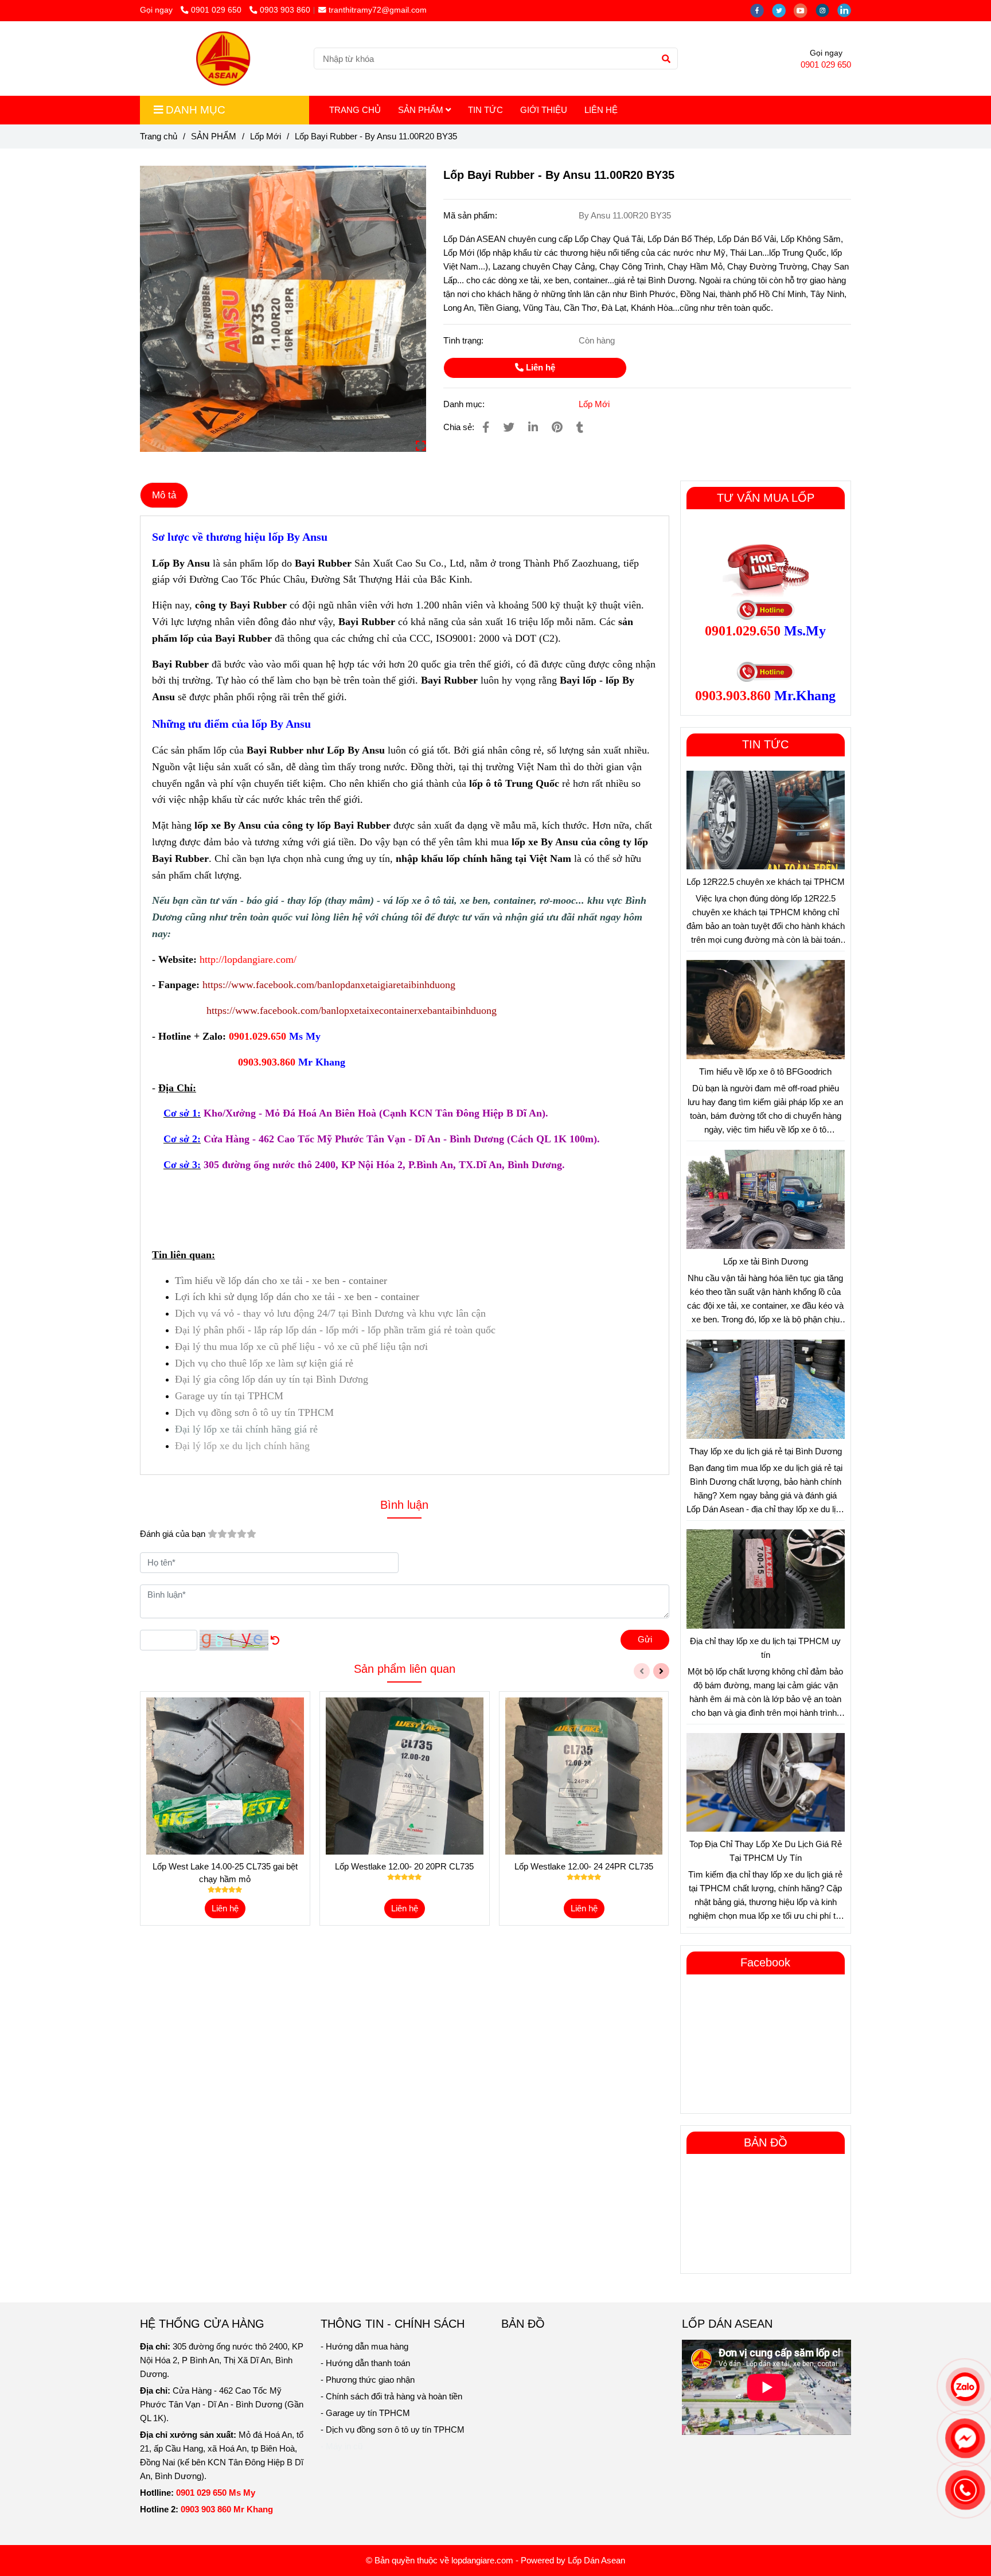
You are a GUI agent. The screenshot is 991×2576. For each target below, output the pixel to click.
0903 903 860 (285, 10)
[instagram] (826, 10)
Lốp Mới (266, 136)
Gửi (645, 1639)
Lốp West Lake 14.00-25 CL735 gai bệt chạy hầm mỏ (225, 1873)
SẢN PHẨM (422, 110)
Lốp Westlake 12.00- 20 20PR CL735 (404, 1866)
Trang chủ (159, 136)
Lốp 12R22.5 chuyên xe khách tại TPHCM (766, 882)
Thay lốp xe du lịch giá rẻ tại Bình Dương (766, 1451)
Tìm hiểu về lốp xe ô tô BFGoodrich (765, 1072)
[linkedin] (847, 10)
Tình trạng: (465, 340)
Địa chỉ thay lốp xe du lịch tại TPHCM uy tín (765, 1648)
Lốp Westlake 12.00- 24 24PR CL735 (584, 1866)
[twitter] (783, 10)
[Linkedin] (533, 427)
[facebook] (761, 10)
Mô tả (164, 495)
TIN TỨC (485, 110)
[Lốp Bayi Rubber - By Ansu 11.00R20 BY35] (223, 58)
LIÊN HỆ (601, 110)
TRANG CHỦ (355, 110)
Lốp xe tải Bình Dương (766, 1261)
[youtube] (805, 10)
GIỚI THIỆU (544, 110)
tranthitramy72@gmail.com (378, 10)
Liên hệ (539, 367)
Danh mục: (465, 404)
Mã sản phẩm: (471, 215)
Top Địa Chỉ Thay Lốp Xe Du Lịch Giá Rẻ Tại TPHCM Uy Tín (766, 1851)
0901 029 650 (217, 10)
